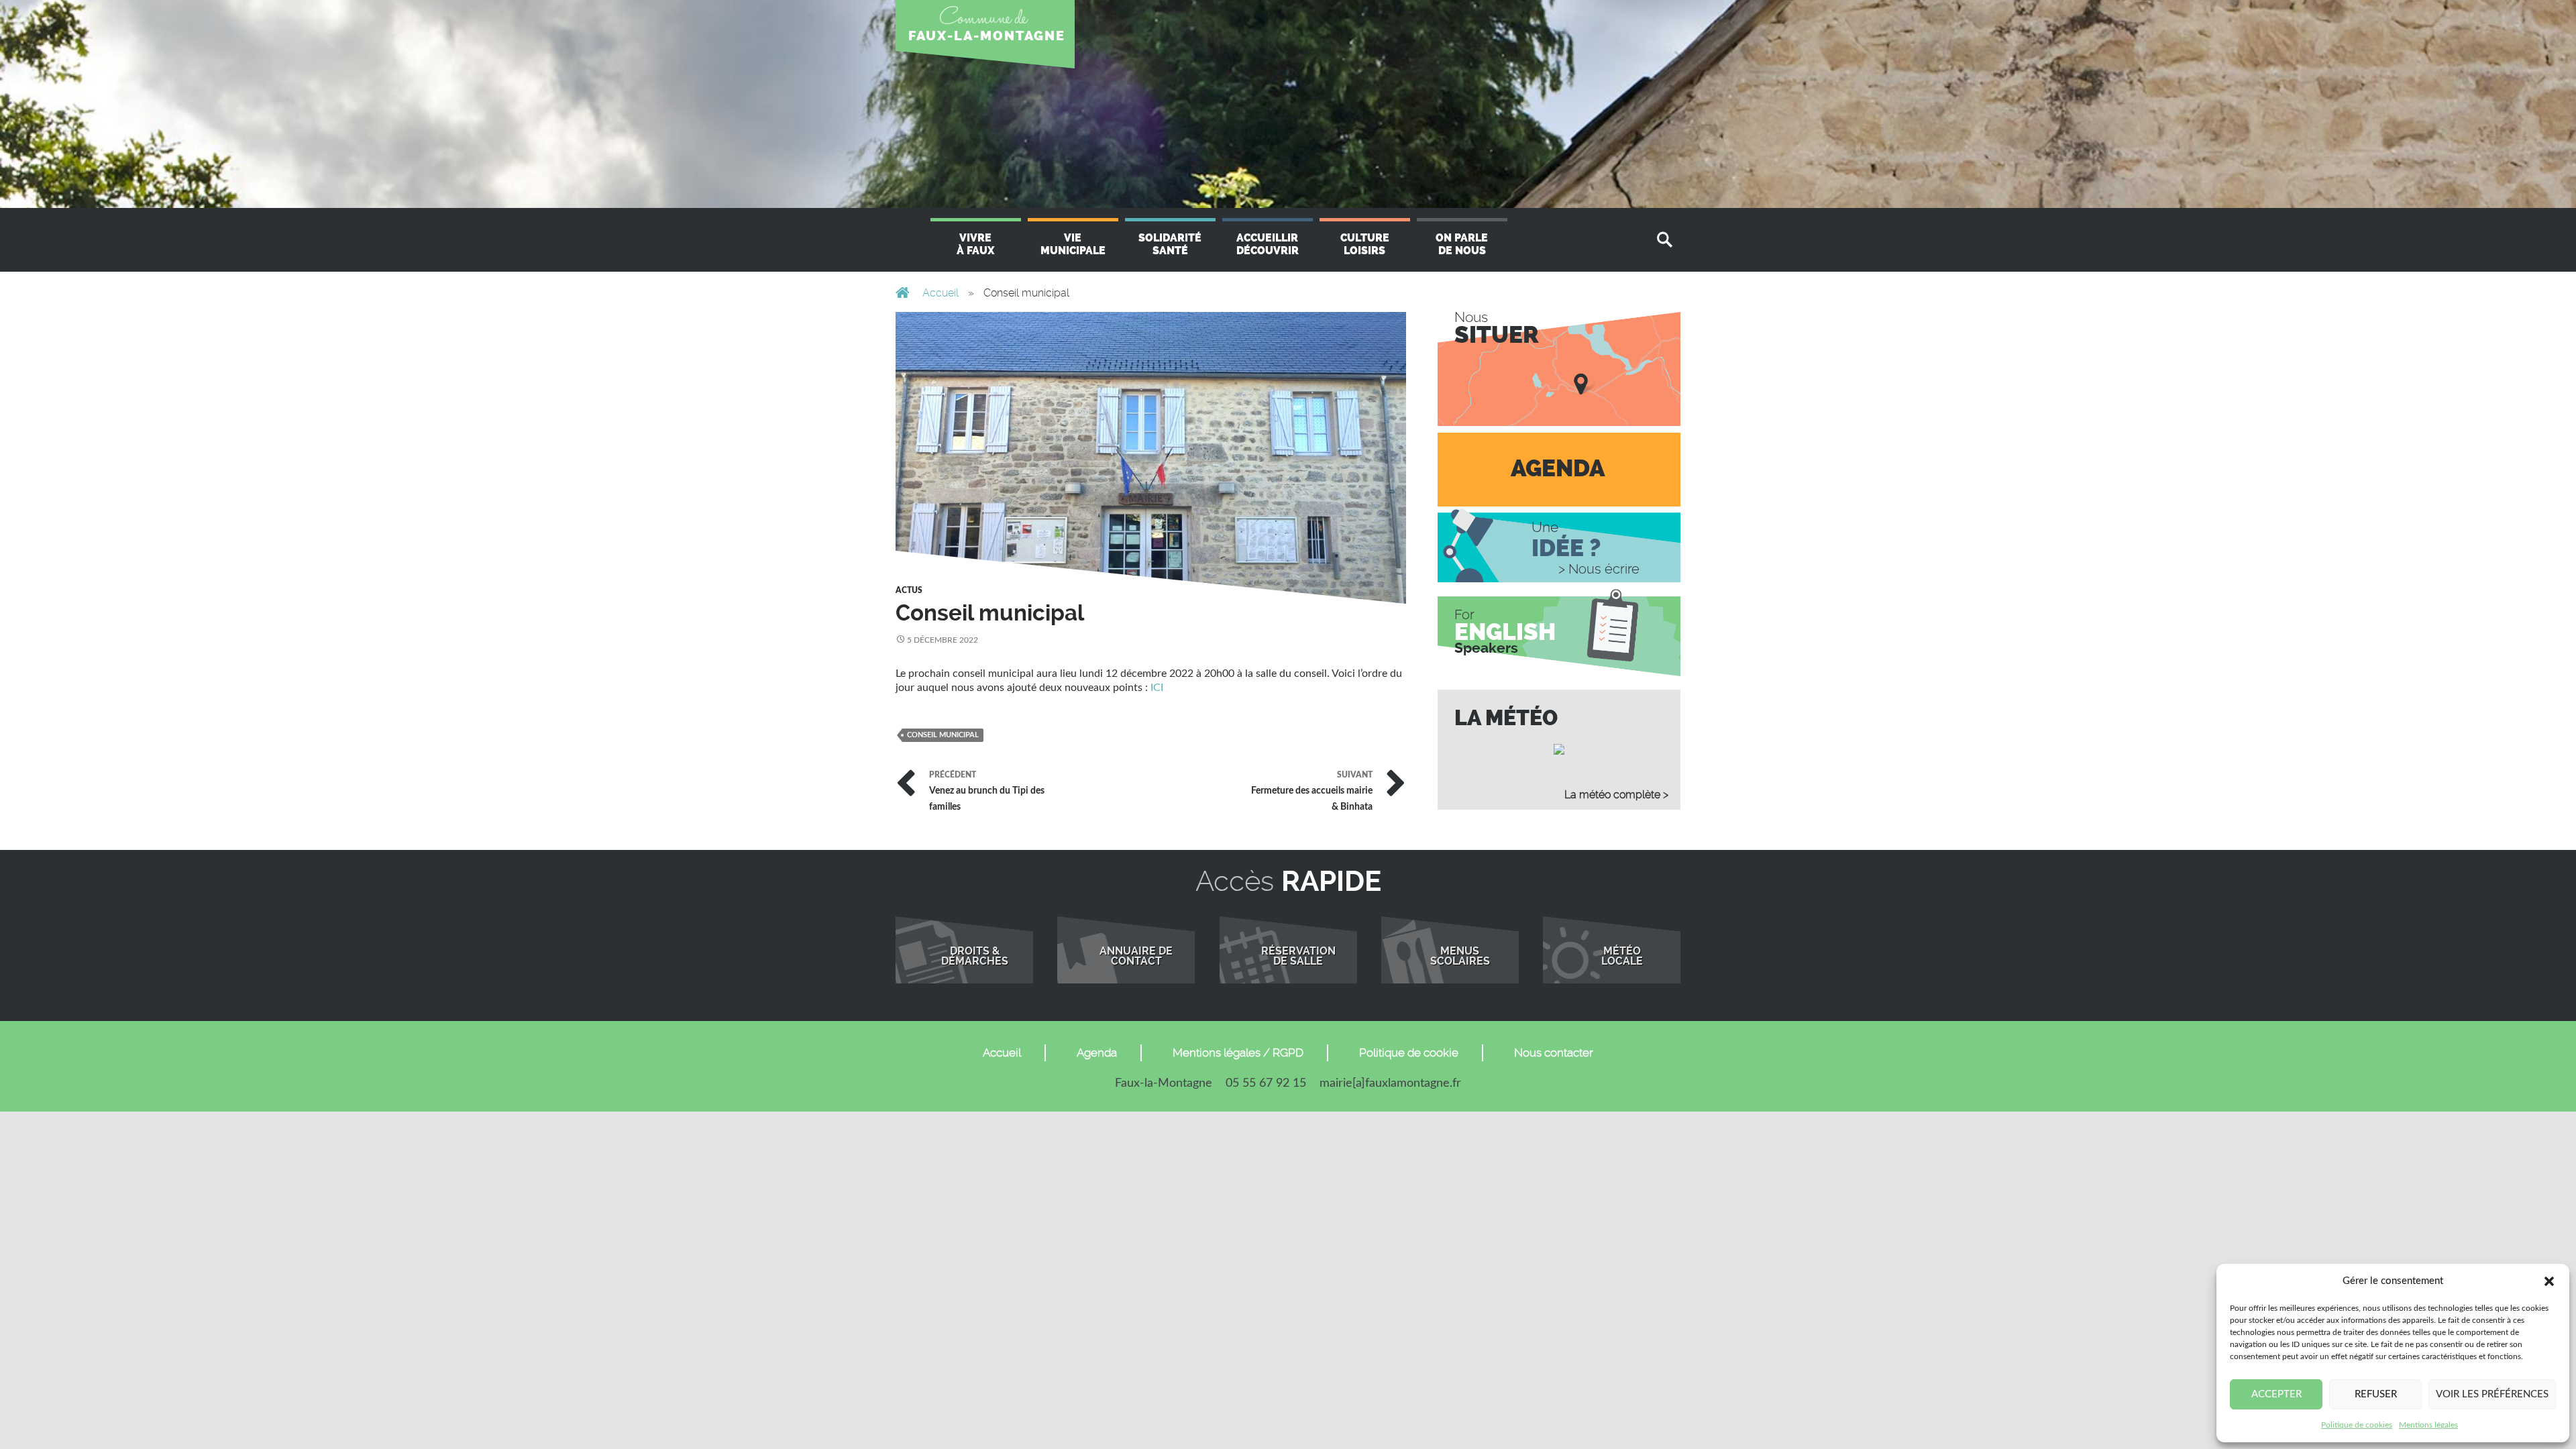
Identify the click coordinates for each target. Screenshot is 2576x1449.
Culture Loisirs (1365, 244)
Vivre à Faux (975, 244)
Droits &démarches (975, 957)
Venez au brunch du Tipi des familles (987, 790)
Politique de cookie (1409, 1053)
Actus (909, 590)
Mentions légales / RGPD (1238, 1053)
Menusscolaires (1460, 957)
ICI (1157, 688)
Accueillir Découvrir (1268, 244)
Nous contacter (1554, 1053)
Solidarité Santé (1170, 244)
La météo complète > (1616, 795)
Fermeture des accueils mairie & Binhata (1312, 790)
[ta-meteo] (1559, 749)
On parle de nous (1462, 244)
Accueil (941, 293)
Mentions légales (2428, 1425)
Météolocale (1622, 957)
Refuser (2376, 1394)
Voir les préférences (2492, 1394)
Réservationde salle (1298, 957)
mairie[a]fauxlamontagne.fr (1390, 1083)
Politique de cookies (2357, 1425)
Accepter (2276, 1394)
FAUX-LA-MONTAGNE (987, 36)
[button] (2549, 1281)
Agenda (1097, 1053)
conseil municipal (943, 735)
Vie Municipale (1073, 244)
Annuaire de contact (1136, 957)
